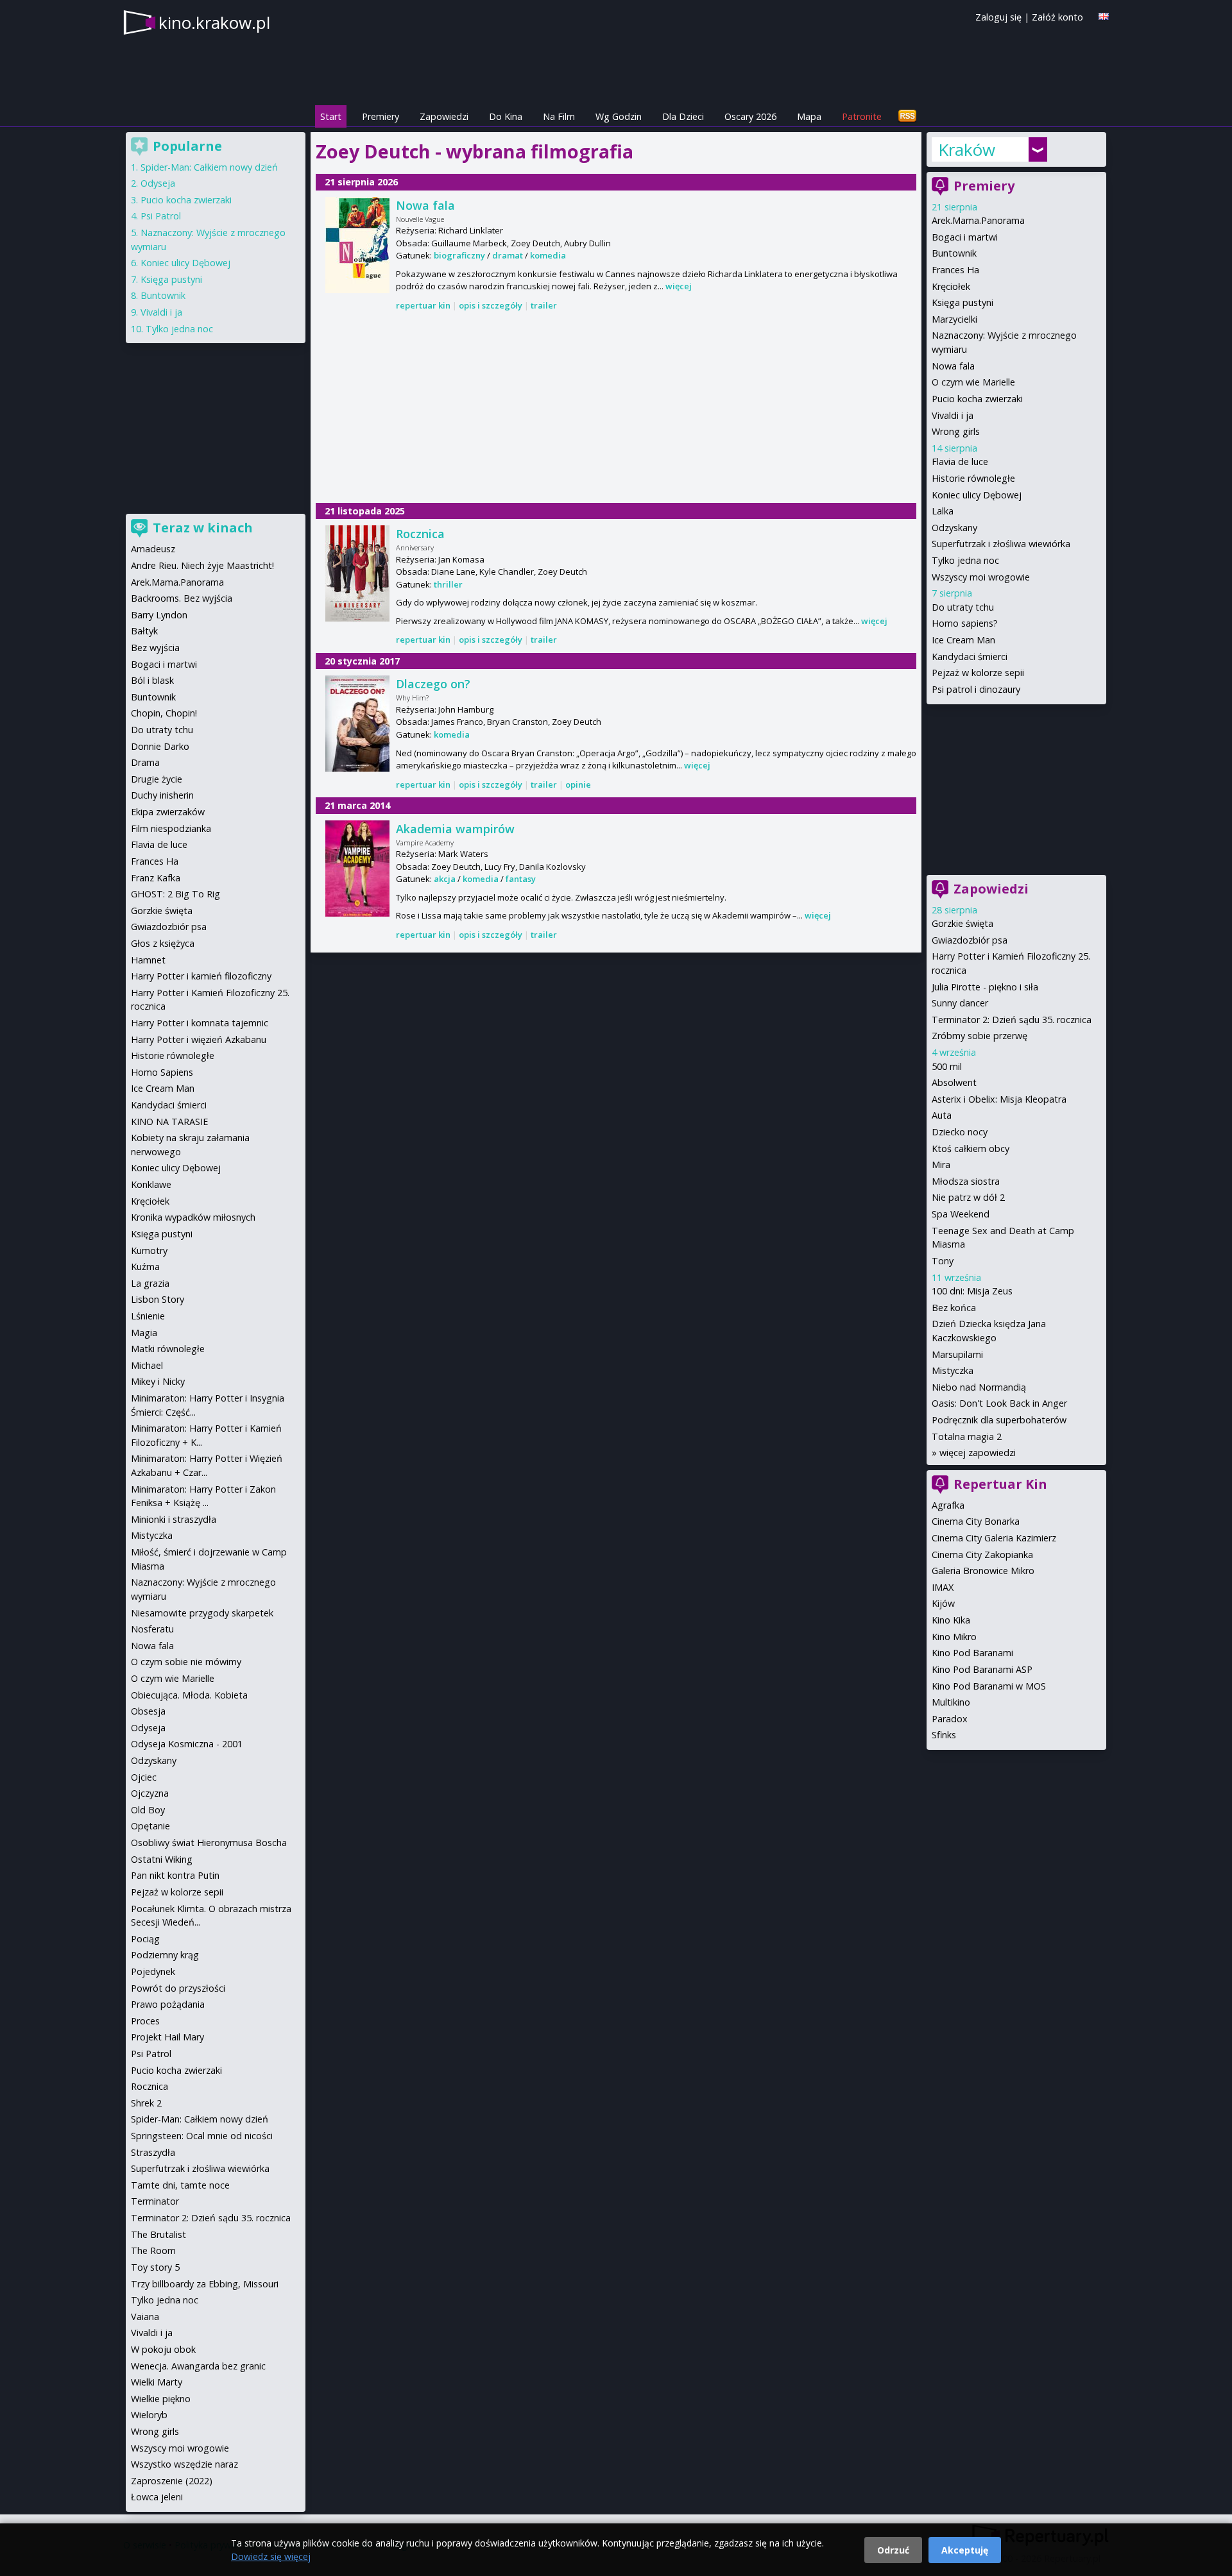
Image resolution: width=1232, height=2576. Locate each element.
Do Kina (506, 116)
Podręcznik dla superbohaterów (999, 1420)
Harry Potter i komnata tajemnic (200, 1023)
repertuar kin (423, 305)
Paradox (950, 1719)
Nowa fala (425, 205)
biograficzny (459, 255)
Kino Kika (951, 1620)
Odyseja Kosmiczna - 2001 (187, 1744)
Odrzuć (893, 2550)
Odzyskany (954, 528)
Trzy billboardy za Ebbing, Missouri (205, 2284)
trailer (544, 305)
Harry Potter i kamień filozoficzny (201, 976)
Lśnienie (148, 1316)
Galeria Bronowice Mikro (983, 1571)
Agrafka (948, 1505)
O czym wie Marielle (973, 382)
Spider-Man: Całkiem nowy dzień (209, 167)
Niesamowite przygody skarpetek (202, 1613)
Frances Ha (955, 270)
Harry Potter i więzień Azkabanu (199, 1039)
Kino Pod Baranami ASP (982, 1669)
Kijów (943, 1603)
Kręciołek (951, 286)
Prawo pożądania (168, 2004)
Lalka (943, 511)
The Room (153, 2250)
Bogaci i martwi (965, 237)
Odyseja (158, 183)
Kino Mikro (954, 1637)
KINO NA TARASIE (169, 1122)
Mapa (809, 116)
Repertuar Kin (1000, 1484)
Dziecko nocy (960, 1132)
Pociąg (145, 1939)
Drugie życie (157, 779)
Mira (941, 1165)
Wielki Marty (157, 2382)
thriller (448, 584)
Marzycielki (954, 319)
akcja (445, 879)
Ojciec (144, 1777)
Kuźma (145, 1267)
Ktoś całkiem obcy (971, 1148)
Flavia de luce (960, 462)
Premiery (381, 116)
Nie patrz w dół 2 (968, 1197)
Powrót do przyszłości (178, 1988)
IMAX (943, 1587)
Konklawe (151, 1184)
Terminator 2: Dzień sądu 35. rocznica (1012, 1020)
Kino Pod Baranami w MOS (989, 1686)
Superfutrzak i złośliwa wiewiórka (1001, 544)
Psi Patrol (161, 216)
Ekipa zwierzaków (168, 812)
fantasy (521, 879)
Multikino (951, 1702)
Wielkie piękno (161, 2399)
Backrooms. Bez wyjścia (182, 598)
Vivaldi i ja (953, 415)
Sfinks (944, 1735)
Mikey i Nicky (158, 1381)
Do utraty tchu (963, 607)
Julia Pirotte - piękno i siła (985, 987)
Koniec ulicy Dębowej (977, 495)
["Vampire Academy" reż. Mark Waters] (357, 869)
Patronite (862, 116)
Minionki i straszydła (174, 1519)
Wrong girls (956, 431)
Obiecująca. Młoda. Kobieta (189, 1695)
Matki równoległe (168, 1349)
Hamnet (148, 960)
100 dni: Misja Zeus (972, 1291)
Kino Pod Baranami (972, 1653)
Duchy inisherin (162, 795)
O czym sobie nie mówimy (186, 1662)
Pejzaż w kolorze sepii (978, 673)
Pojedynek (153, 1971)
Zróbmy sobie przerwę (980, 1036)
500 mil (947, 1066)
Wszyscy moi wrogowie (981, 577)
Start (331, 116)
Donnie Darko (160, 746)
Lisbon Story (158, 1299)
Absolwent (954, 1082)
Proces (145, 2021)
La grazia (150, 1283)
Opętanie (150, 1826)
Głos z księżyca (163, 943)
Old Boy (148, 1810)
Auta (942, 1115)
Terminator (155, 2201)
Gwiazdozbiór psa (970, 940)
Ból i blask (152, 680)
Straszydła (153, 2152)
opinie (578, 784)
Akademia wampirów (455, 829)
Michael (147, 1365)
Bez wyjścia (155, 648)
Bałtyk (144, 631)
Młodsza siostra (966, 1181)
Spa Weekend (961, 1214)
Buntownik (954, 253)
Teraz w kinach (203, 528)
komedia (548, 255)
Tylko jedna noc (965, 560)
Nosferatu (152, 1629)
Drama (145, 762)
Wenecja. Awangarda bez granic (198, 2366)
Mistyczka (953, 1370)
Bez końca (954, 1308)
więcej (679, 286)
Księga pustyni (963, 302)
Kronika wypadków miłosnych (193, 1217)
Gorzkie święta (963, 923)
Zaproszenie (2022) (172, 2481)
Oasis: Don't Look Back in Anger (999, 1403)
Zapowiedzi (444, 116)
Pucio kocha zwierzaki (977, 399)
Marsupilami (957, 1354)
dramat (508, 255)
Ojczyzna (150, 1793)
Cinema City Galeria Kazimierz (994, 1538)
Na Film (559, 116)
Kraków (967, 149)
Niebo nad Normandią (979, 1387)
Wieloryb (149, 2415)
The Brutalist (158, 2234)
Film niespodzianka (171, 828)
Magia (144, 1333)
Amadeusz (153, 549)
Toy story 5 (155, 2267)
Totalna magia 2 (967, 1436)
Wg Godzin (619, 116)
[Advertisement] (616, 408)
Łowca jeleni (157, 2497)
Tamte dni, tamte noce (180, 2185)
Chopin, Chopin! (164, 713)
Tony (943, 1261)
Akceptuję (965, 2550)
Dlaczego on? (433, 684)
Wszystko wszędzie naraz (184, 2464)
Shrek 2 (146, 2103)
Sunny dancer (960, 1003)
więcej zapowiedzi (978, 1453)
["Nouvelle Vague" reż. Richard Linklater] (357, 245)
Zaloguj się (998, 17)
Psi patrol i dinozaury (976, 689)
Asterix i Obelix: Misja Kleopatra (999, 1099)
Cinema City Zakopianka (982, 1555)
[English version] (1104, 16)
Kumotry (149, 1250)
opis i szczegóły (491, 305)
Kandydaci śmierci (970, 657)
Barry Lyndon (159, 615)
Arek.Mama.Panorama (978, 220)
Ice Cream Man (963, 640)
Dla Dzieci (683, 116)
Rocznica (420, 534)
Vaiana (145, 2317)
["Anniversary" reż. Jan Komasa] (357, 573)
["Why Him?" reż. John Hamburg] (357, 724)
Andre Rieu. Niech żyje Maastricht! (202, 565)
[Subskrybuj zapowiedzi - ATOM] (907, 116)
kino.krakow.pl (214, 22)
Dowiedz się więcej (271, 2556)
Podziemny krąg (165, 1955)
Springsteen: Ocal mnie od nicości (202, 2136)
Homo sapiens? (965, 623)
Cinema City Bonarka (976, 1521)
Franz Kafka (156, 878)
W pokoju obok (163, 2349)
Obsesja (148, 1711)
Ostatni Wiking (162, 1859)
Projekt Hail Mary (167, 2037)
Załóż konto (1057, 17)
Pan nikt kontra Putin (175, 1875)
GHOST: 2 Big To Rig (175, 894)
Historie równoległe (973, 478)
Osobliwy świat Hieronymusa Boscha (209, 1843)
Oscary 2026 (750, 116)
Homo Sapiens (162, 1072)
